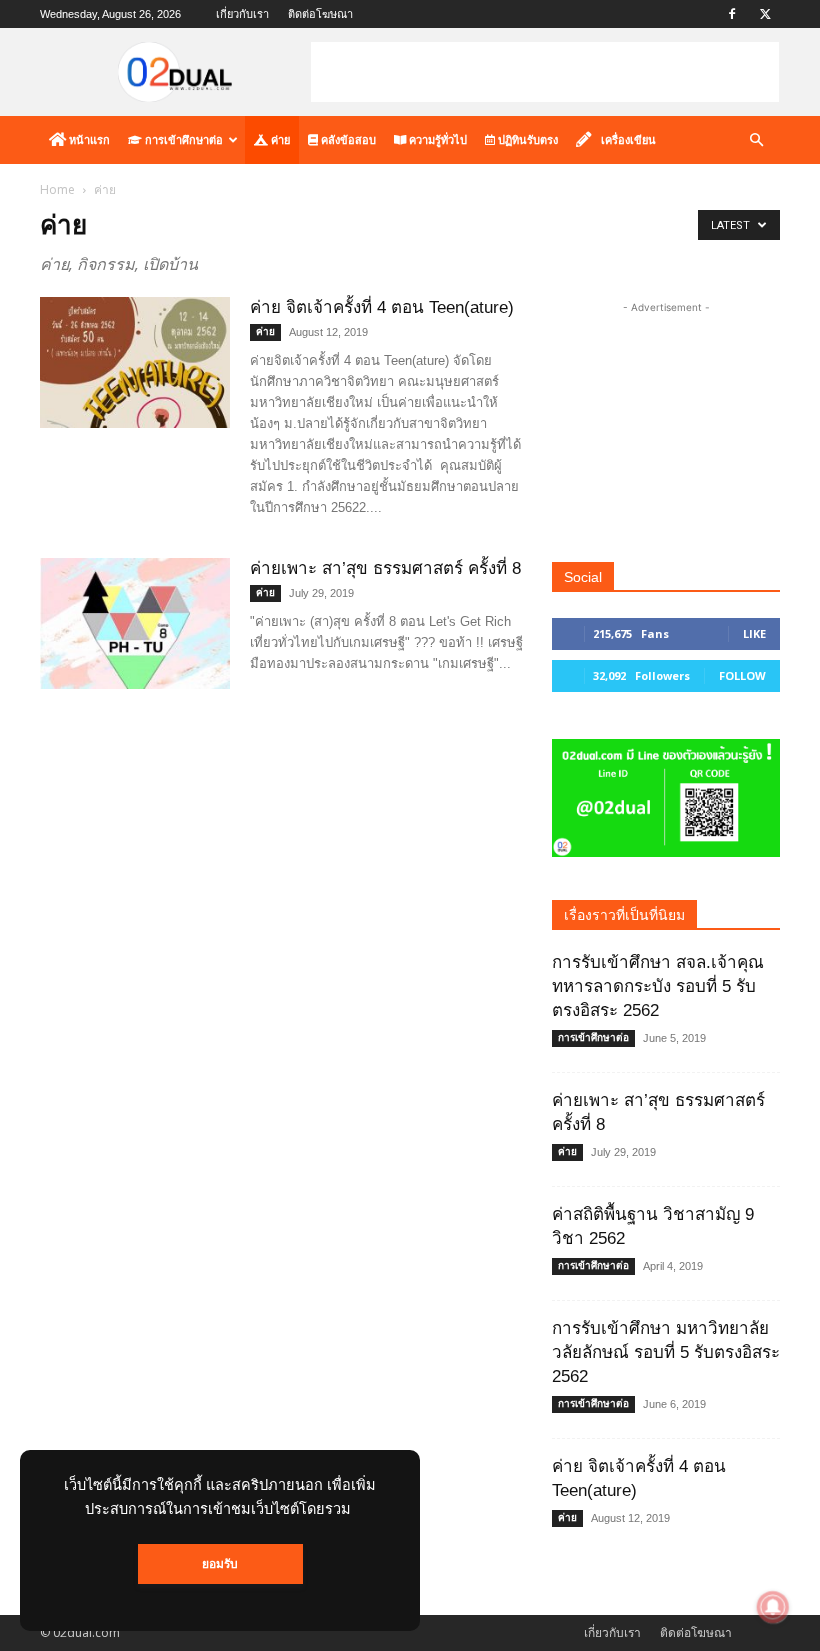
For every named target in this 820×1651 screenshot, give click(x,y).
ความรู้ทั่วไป (436, 140)
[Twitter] (765, 14)
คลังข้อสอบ (347, 140)
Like (754, 633)
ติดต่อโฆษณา (320, 14)
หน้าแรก (88, 140)
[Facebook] (732, 14)
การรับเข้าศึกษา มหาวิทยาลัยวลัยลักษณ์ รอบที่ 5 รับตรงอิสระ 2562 (666, 1352)
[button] (756, 140)
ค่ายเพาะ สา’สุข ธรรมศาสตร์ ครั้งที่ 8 (385, 568)
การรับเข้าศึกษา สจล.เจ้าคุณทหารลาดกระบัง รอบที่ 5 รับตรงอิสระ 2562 (658, 986)
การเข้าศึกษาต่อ (182, 140)
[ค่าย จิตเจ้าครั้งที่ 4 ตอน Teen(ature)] (135, 362)
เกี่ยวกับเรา (242, 14)
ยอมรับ (220, 1564)
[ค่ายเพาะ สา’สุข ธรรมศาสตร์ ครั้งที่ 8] (135, 623)
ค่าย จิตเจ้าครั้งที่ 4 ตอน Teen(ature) (382, 307)
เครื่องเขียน (628, 140)
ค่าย (279, 140)
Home (57, 189)
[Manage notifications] (773, 1607)
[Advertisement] (545, 72)
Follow (742, 675)
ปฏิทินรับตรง (526, 140)
